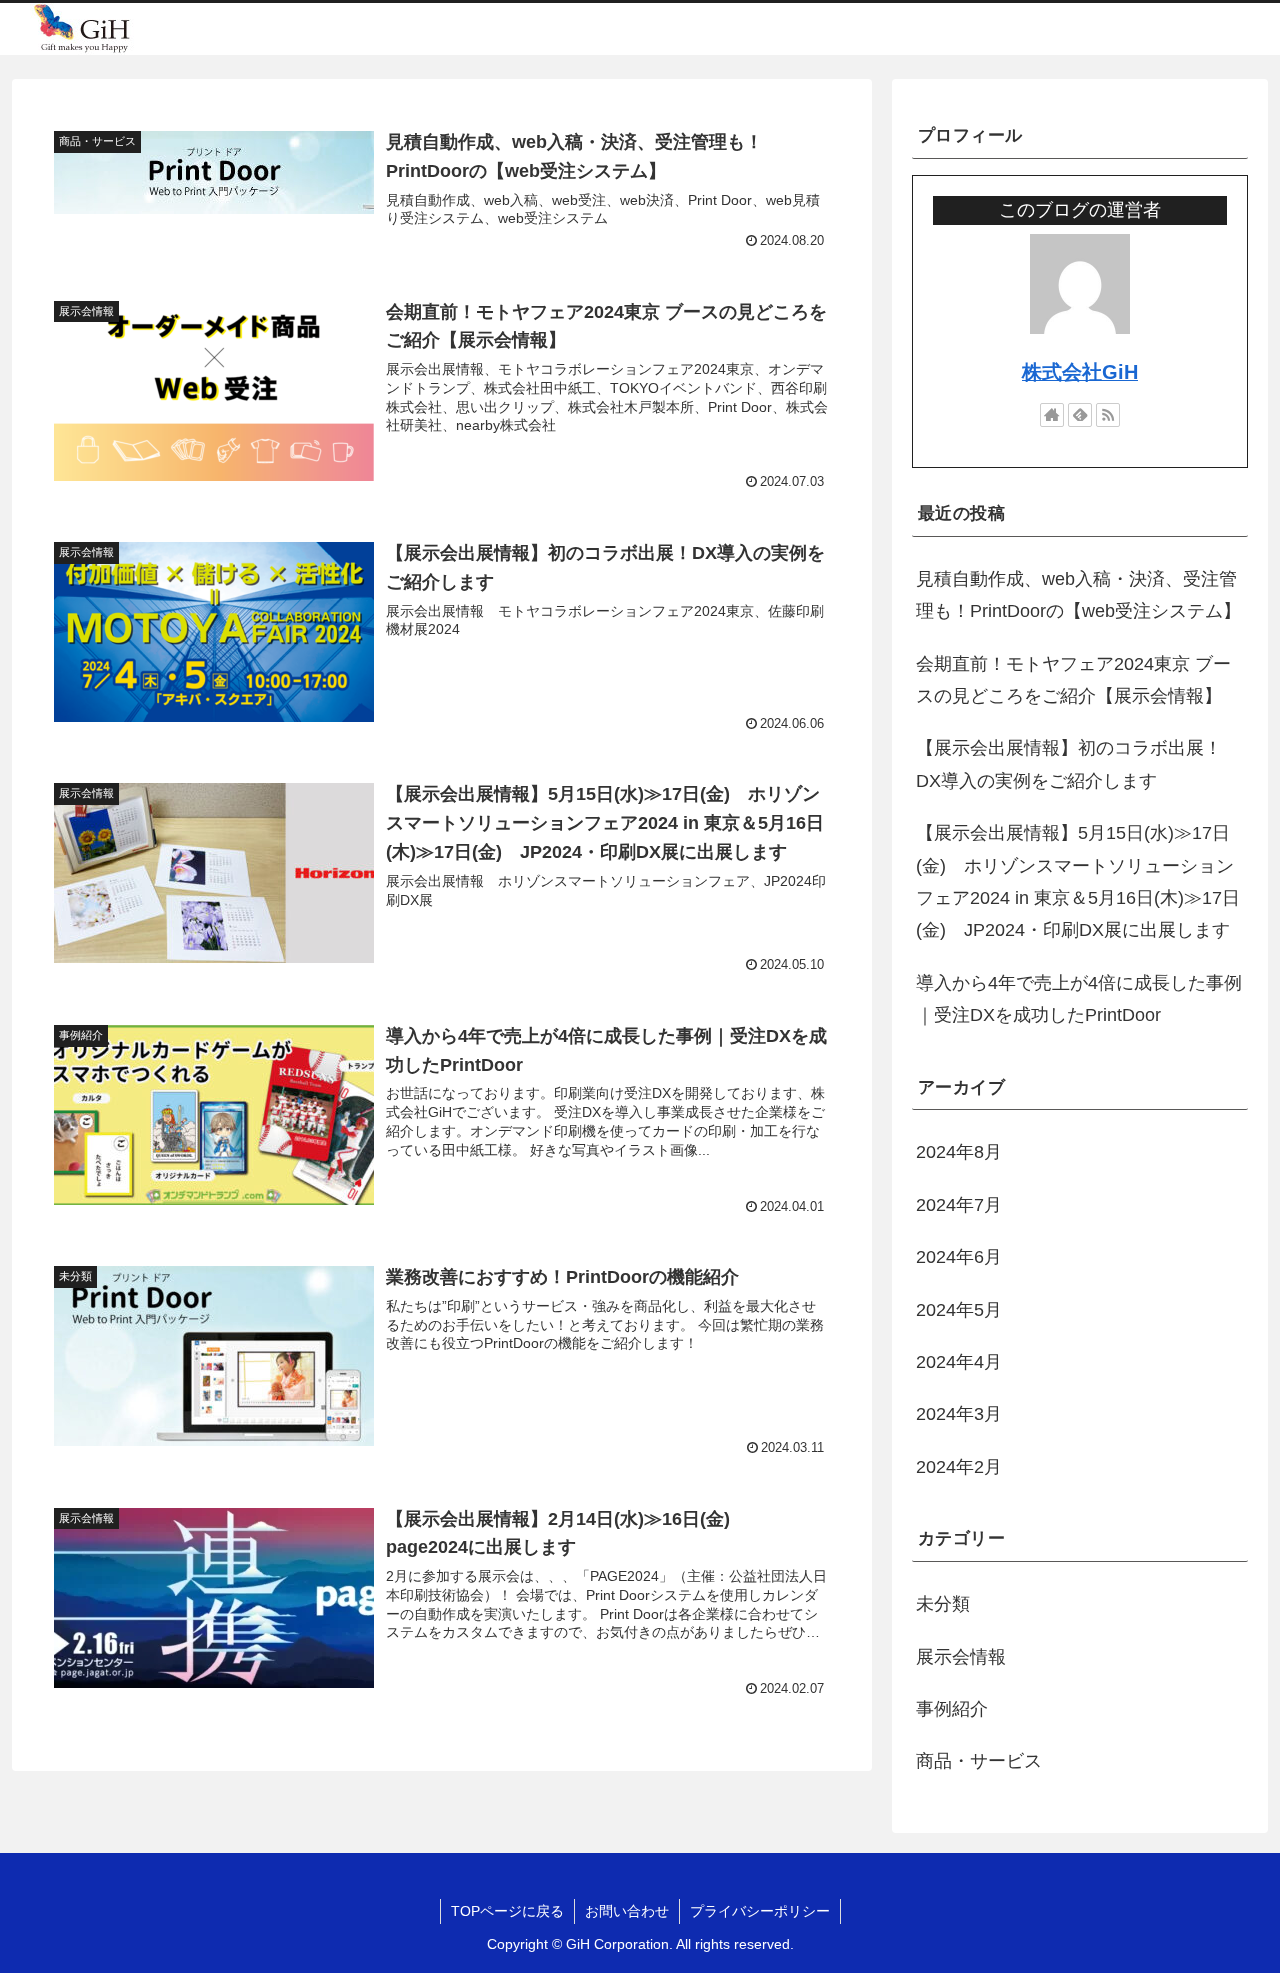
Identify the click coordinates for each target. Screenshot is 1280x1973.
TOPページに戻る (507, 1911)
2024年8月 (959, 1152)
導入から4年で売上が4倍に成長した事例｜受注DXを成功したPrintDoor (1079, 999)
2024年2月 (959, 1467)
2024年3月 (959, 1414)
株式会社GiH (1080, 372)
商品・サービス (979, 1761)
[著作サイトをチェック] (1052, 415)
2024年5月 (959, 1310)
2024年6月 (959, 1257)
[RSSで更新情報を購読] (1108, 415)
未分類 (943, 1604)
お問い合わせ (627, 1911)
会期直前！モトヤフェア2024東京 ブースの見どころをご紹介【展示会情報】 (1073, 680)
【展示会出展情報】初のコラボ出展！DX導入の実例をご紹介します (1069, 764)
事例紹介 (952, 1709)
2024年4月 (959, 1362)
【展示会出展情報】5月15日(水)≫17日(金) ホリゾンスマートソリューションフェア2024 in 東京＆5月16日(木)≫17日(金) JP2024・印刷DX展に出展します (1078, 881)
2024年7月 (959, 1205)
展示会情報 (961, 1657)
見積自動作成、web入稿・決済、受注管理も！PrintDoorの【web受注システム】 (1078, 595)
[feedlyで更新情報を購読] (1080, 415)
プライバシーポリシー (760, 1911)
